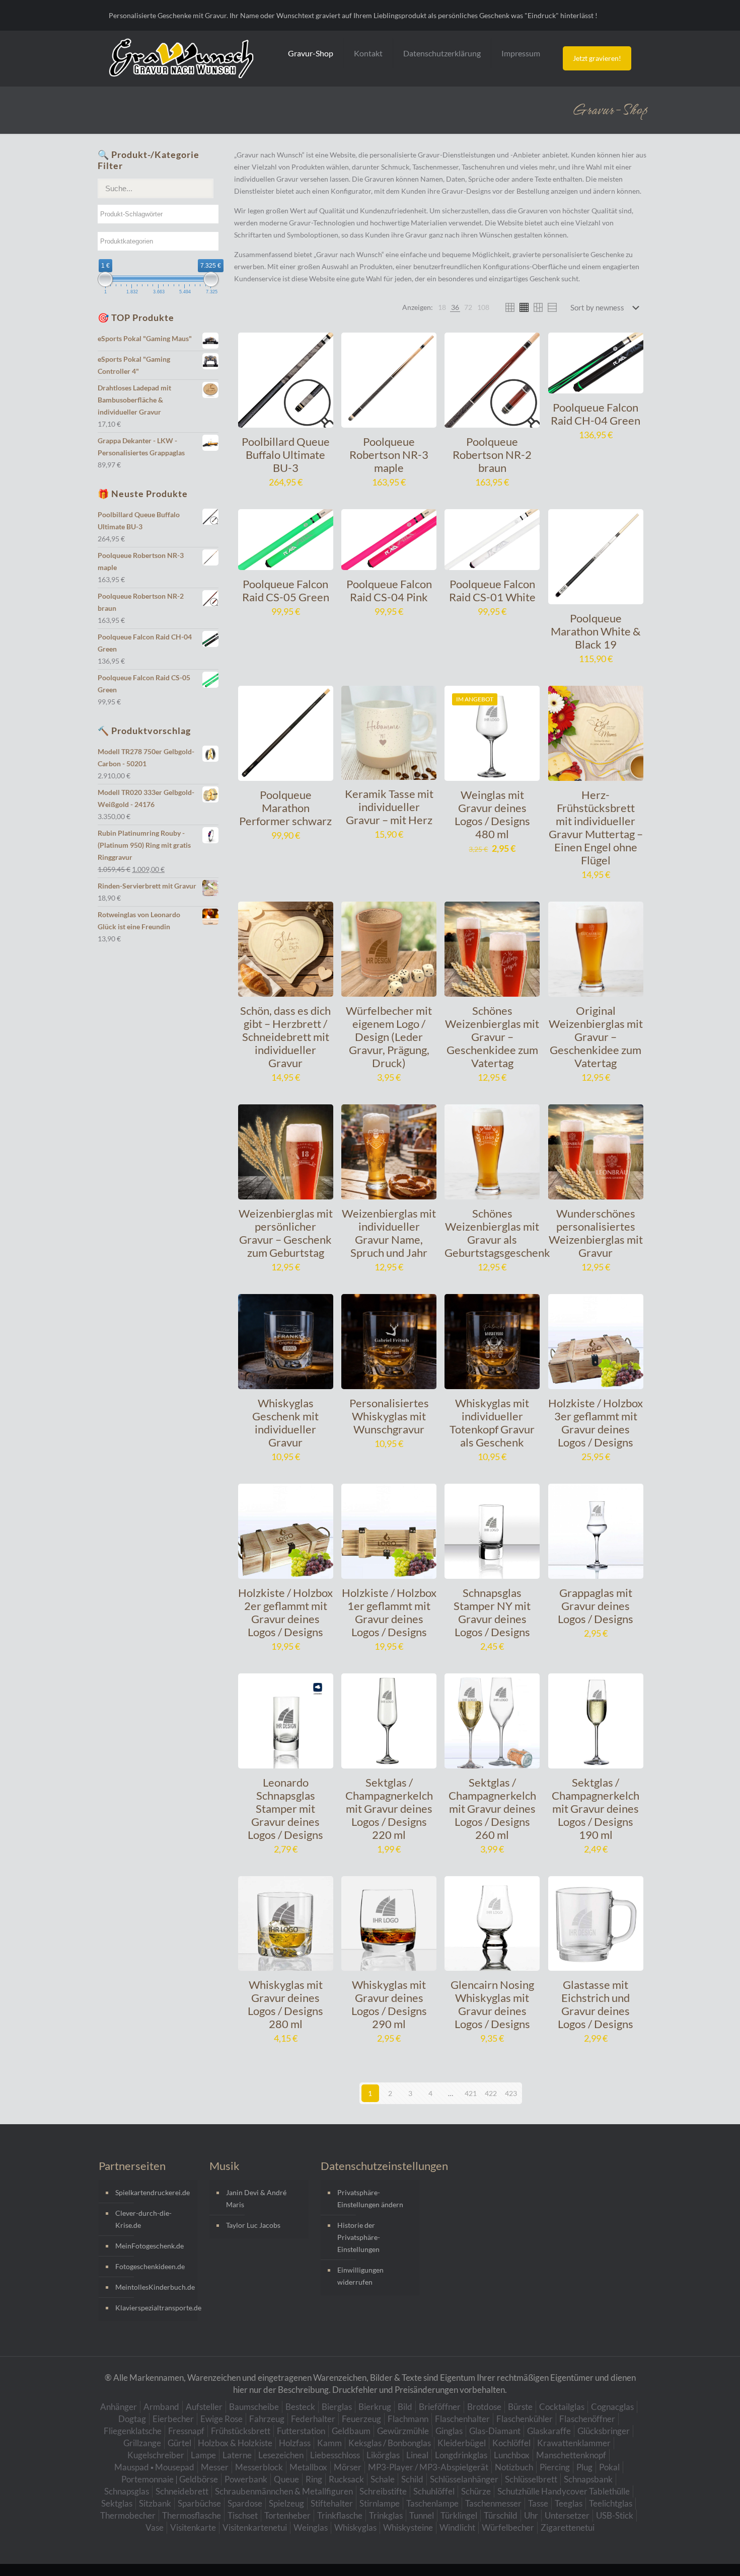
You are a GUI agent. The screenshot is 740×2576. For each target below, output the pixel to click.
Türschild (501, 2515)
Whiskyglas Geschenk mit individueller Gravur (285, 1423)
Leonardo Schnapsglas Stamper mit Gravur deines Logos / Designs (285, 1808)
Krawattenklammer (574, 2443)
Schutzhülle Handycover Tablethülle (564, 2491)
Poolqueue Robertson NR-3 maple (389, 455)
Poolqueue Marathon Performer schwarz (285, 808)
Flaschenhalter (462, 2419)
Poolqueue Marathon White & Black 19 (596, 631)
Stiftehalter (332, 2503)
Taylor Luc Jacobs (253, 2225)
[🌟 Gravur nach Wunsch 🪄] (181, 58)
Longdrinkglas (461, 2455)
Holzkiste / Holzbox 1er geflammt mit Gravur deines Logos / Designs (389, 1612)
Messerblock (259, 2467)
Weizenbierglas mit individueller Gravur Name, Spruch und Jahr (389, 1233)
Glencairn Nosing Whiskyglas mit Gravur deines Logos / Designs (492, 2004)
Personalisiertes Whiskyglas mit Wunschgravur (389, 1416)
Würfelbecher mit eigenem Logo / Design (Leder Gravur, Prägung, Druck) (389, 1037)
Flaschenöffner (587, 2419)
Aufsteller (204, 2407)
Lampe (203, 2455)
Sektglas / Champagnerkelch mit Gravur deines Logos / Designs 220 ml (389, 1808)
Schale (383, 2479)
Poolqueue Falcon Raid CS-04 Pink (389, 590)
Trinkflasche (340, 2515)
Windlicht (457, 2527)
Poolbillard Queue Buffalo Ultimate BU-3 (286, 455)
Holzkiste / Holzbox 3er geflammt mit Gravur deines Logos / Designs (596, 1423)
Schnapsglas (127, 2491)
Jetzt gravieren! (597, 58)
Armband (161, 2407)
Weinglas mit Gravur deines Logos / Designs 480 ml (492, 814)
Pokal (609, 2467)
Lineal (417, 2455)
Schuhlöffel (434, 2491)
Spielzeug (286, 2503)
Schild (412, 2479)
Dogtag (132, 2419)
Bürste (520, 2407)
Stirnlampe (380, 2503)
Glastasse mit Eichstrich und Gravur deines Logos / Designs (596, 2004)
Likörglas (383, 2455)
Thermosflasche (192, 2515)
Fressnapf (186, 2431)
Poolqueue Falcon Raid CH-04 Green (596, 414)
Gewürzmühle (403, 2431)
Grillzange (142, 2443)
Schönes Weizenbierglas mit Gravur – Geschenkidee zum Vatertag (492, 1037)
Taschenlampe (432, 2503)
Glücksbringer (604, 2431)
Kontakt (368, 53)
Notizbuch (514, 2467)
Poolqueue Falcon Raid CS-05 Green (286, 590)
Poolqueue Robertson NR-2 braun (492, 455)
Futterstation (301, 2431)
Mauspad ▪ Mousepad (154, 2467)
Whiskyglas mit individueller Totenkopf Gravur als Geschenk (492, 1423)
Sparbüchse (199, 2503)
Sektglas (117, 2503)
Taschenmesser (493, 2503)
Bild (405, 2407)
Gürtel (179, 2443)
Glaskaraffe (549, 2431)
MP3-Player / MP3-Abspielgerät (428, 2467)
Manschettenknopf (571, 2455)
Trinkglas (386, 2515)
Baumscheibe (254, 2407)
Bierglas (337, 2407)
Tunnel (422, 2515)
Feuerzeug (361, 2419)
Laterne (237, 2455)
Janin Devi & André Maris (256, 2198)
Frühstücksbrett (241, 2431)
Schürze (476, 2491)
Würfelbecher (508, 2527)
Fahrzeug (267, 2419)
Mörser (348, 2467)
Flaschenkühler (525, 2419)
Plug (584, 2467)
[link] (442, 307)
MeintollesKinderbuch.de (154, 2287)
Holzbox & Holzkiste (235, 2443)
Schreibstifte (383, 2491)
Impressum (521, 53)
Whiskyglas (355, 2527)
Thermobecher (128, 2515)
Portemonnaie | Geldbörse (170, 2479)
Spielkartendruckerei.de (153, 2192)
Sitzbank (155, 2503)
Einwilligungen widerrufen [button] (360, 2276)
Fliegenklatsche (133, 2431)
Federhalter (313, 2419)
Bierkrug (375, 2407)
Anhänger (119, 2407)
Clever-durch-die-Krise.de (143, 2219)
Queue (286, 2479)
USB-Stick (615, 2515)
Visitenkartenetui (255, 2527)
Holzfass (295, 2443)
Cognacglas (612, 2407)
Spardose (245, 2503)
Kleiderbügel (462, 2443)
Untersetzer (567, 2515)
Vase (155, 2527)
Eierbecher (173, 2419)
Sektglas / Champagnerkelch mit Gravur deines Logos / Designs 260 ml (492, 1808)
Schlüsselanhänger (464, 2479)
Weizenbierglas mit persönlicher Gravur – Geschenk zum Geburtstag (286, 1233)
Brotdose (484, 2407)
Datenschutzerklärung (442, 53)
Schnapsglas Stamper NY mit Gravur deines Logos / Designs (492, 1612)
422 (491, 2093)
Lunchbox (512, 2455)
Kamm (329, 2443)
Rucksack (346, 2479)
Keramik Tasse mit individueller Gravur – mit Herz (389, 807)
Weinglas (311, 2527)
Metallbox (308, 2467)
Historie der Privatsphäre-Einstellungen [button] (359, 2237)
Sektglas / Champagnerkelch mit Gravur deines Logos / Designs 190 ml (596, 1808)
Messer (215, 2467)
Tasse (538, 2503)
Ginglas (449, 2431)
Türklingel (459, 2515)
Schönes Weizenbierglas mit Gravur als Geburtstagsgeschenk (497, 1233)
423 (511, 2093)
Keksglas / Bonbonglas (390, 2443)
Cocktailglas (562, 2407)
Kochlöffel (511, 2443)
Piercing (555, 2467)
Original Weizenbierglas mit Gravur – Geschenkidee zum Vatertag (596, 1037)
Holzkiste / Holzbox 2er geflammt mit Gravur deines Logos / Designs (285, 1612)
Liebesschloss (335, 2455)
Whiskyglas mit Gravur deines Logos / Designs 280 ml (285, 2004)
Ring (314, 2479)
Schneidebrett (182, 2491)
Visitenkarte (193, 2527)
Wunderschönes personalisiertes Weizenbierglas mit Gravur (596, 1233)
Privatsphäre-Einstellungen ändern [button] (370, 2198)
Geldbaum (351, 2431)
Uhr (531, 2515)
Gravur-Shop (311, 53)
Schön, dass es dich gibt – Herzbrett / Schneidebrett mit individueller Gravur (285, 1037)
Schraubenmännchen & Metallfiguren (284, 2491)
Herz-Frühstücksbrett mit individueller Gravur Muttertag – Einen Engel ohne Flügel (596, 827)
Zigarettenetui (568, 2527)
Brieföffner (440, 2407)
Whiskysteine (408, 2527)
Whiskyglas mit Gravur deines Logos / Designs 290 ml (389, 2004)
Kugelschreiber (156, 2455)
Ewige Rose (221, 2419)
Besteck (300, 2407)
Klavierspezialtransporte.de (154, 2308)
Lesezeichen (281, 2455)
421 (471, 2093)
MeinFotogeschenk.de (150, 2246)
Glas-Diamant (495, 2431)
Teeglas (569, 2503)
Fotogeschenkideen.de (150, 2266)
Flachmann (408, 2419)
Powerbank (246, 2479)
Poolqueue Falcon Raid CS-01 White (492, 590)
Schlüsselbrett (531, 2479)
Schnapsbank (588, 2479)
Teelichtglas (611, 2503)
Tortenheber (287, 2515)
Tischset (243, 2515)
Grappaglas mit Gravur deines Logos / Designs (596, 1606)
